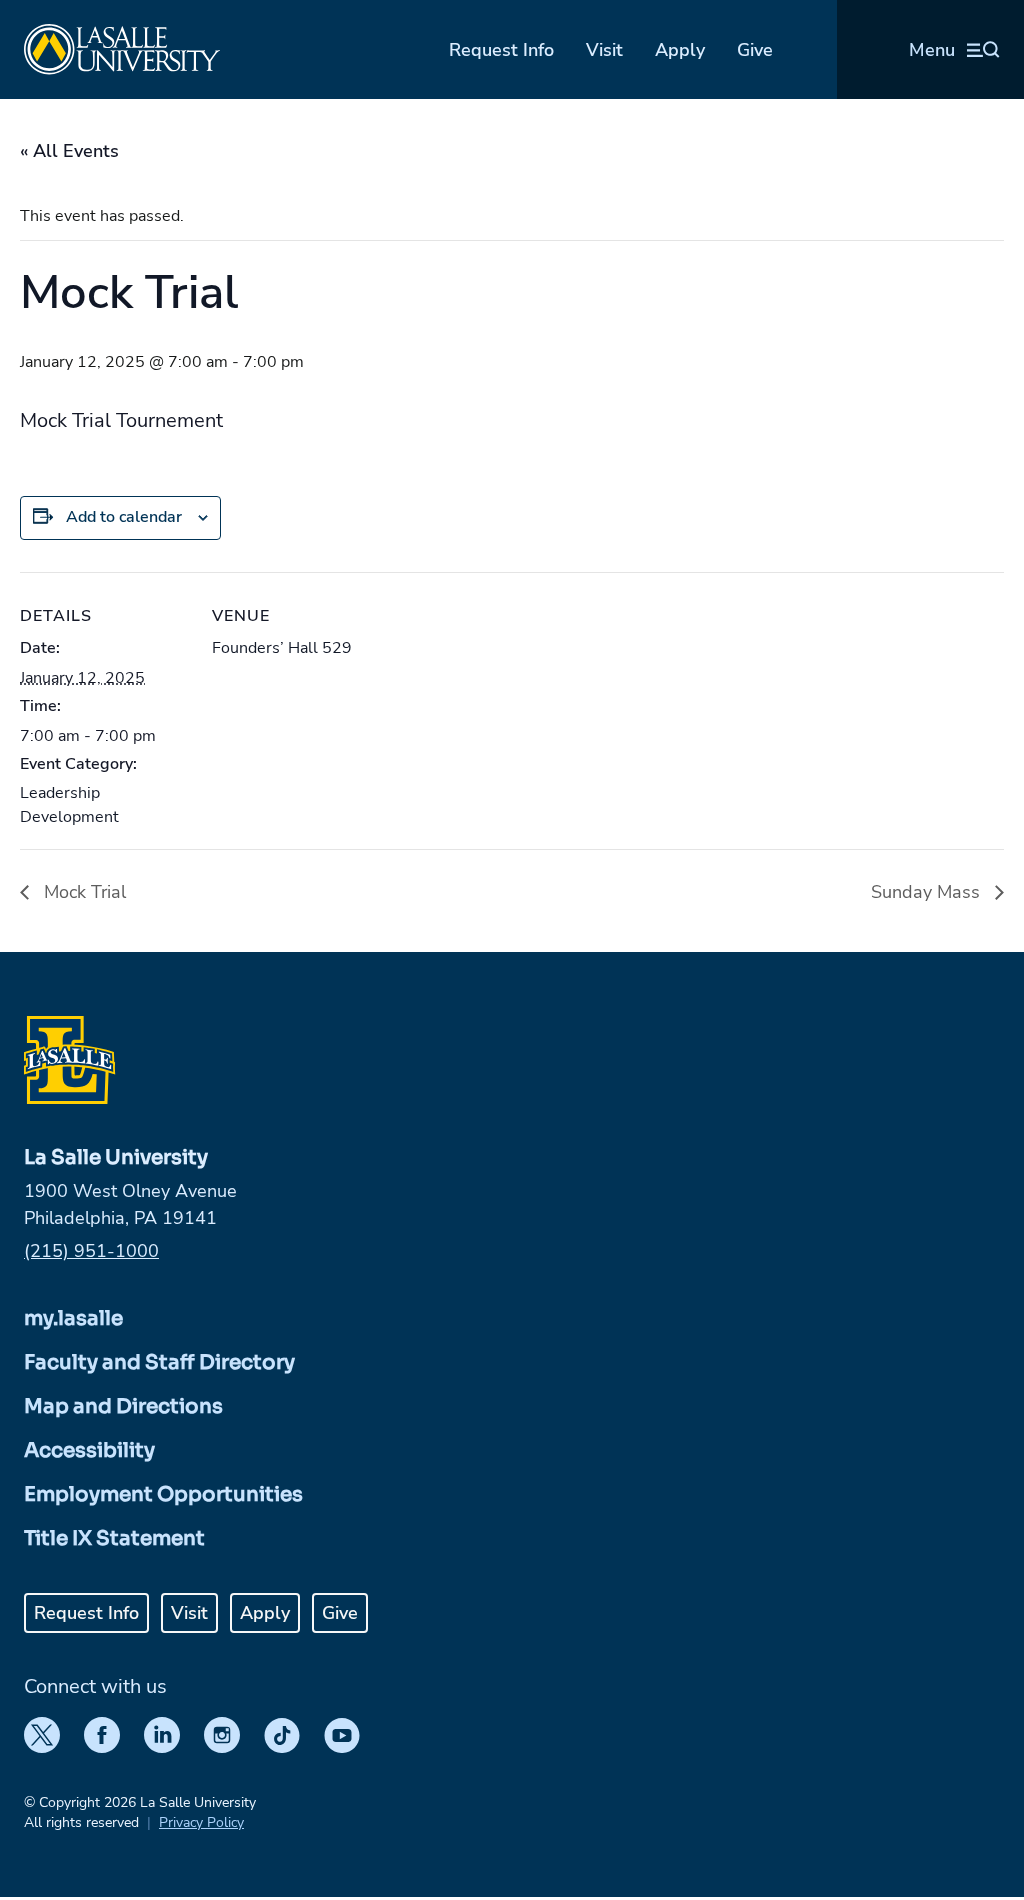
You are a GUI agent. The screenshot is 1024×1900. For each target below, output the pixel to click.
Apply (680, 50)
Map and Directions (123, 1406)
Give (755, 50)
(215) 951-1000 (91, 1251)
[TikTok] (282, 1735)
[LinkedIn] (162, 1735)
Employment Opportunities (163, 1494)
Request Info (501, 50)
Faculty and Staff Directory (159, 1362)
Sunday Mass (928, 892)
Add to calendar (124, 517)
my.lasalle (73, 1318)
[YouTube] (342, 1735)
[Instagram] (222, 1735)
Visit (604, 50)
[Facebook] (102, 1735)
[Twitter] (42, 1735)
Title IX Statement (114, 1538)
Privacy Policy (201, 1822)
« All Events (69, 151)
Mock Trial (82, 892)
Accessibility (89, 1450)
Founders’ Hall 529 (282, 648)
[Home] (122, 49)
